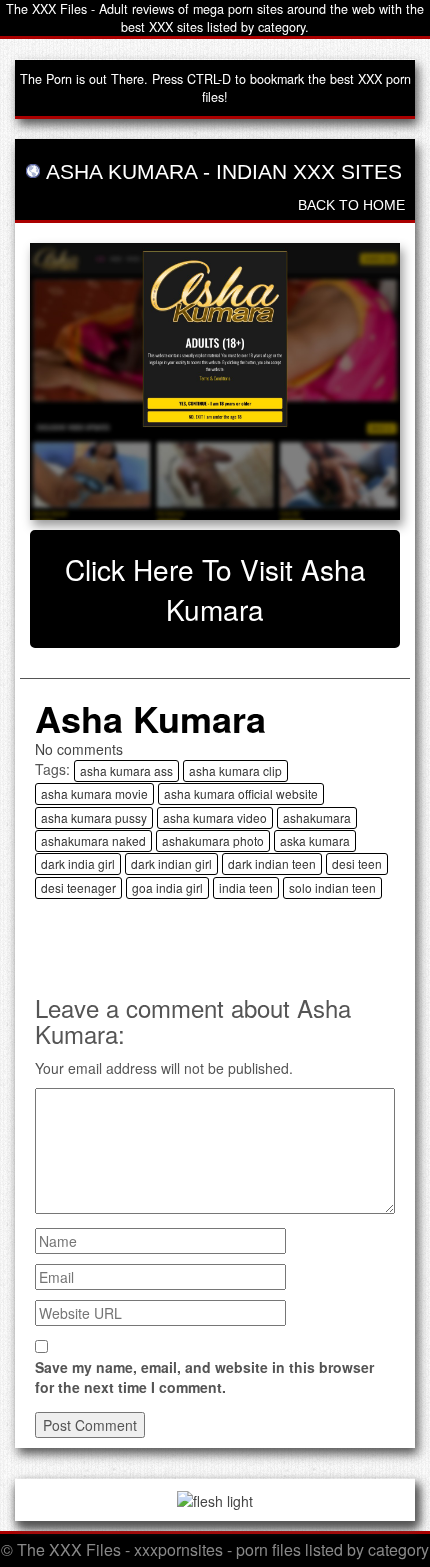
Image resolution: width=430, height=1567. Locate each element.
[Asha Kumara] (215, 382)
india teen (246, 887)
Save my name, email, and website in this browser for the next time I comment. (204, 1377)
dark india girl (78, 863)
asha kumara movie (94, 793)
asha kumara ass (126, 770)
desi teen (357, 863)
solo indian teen (332, 887)
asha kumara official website (241, 793)
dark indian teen (272, 863)
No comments (79, 749)
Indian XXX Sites (309, 171)
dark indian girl (171, 863)
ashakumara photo (213, 840)
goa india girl (167, 887)
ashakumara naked (93, 840)
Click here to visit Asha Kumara (215, 589)
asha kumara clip (235, 770)
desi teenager (78, 887)
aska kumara (315, 840)
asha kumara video (215, 817)
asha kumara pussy (94, 817)
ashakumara (317, 817)
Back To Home (351, 205)
